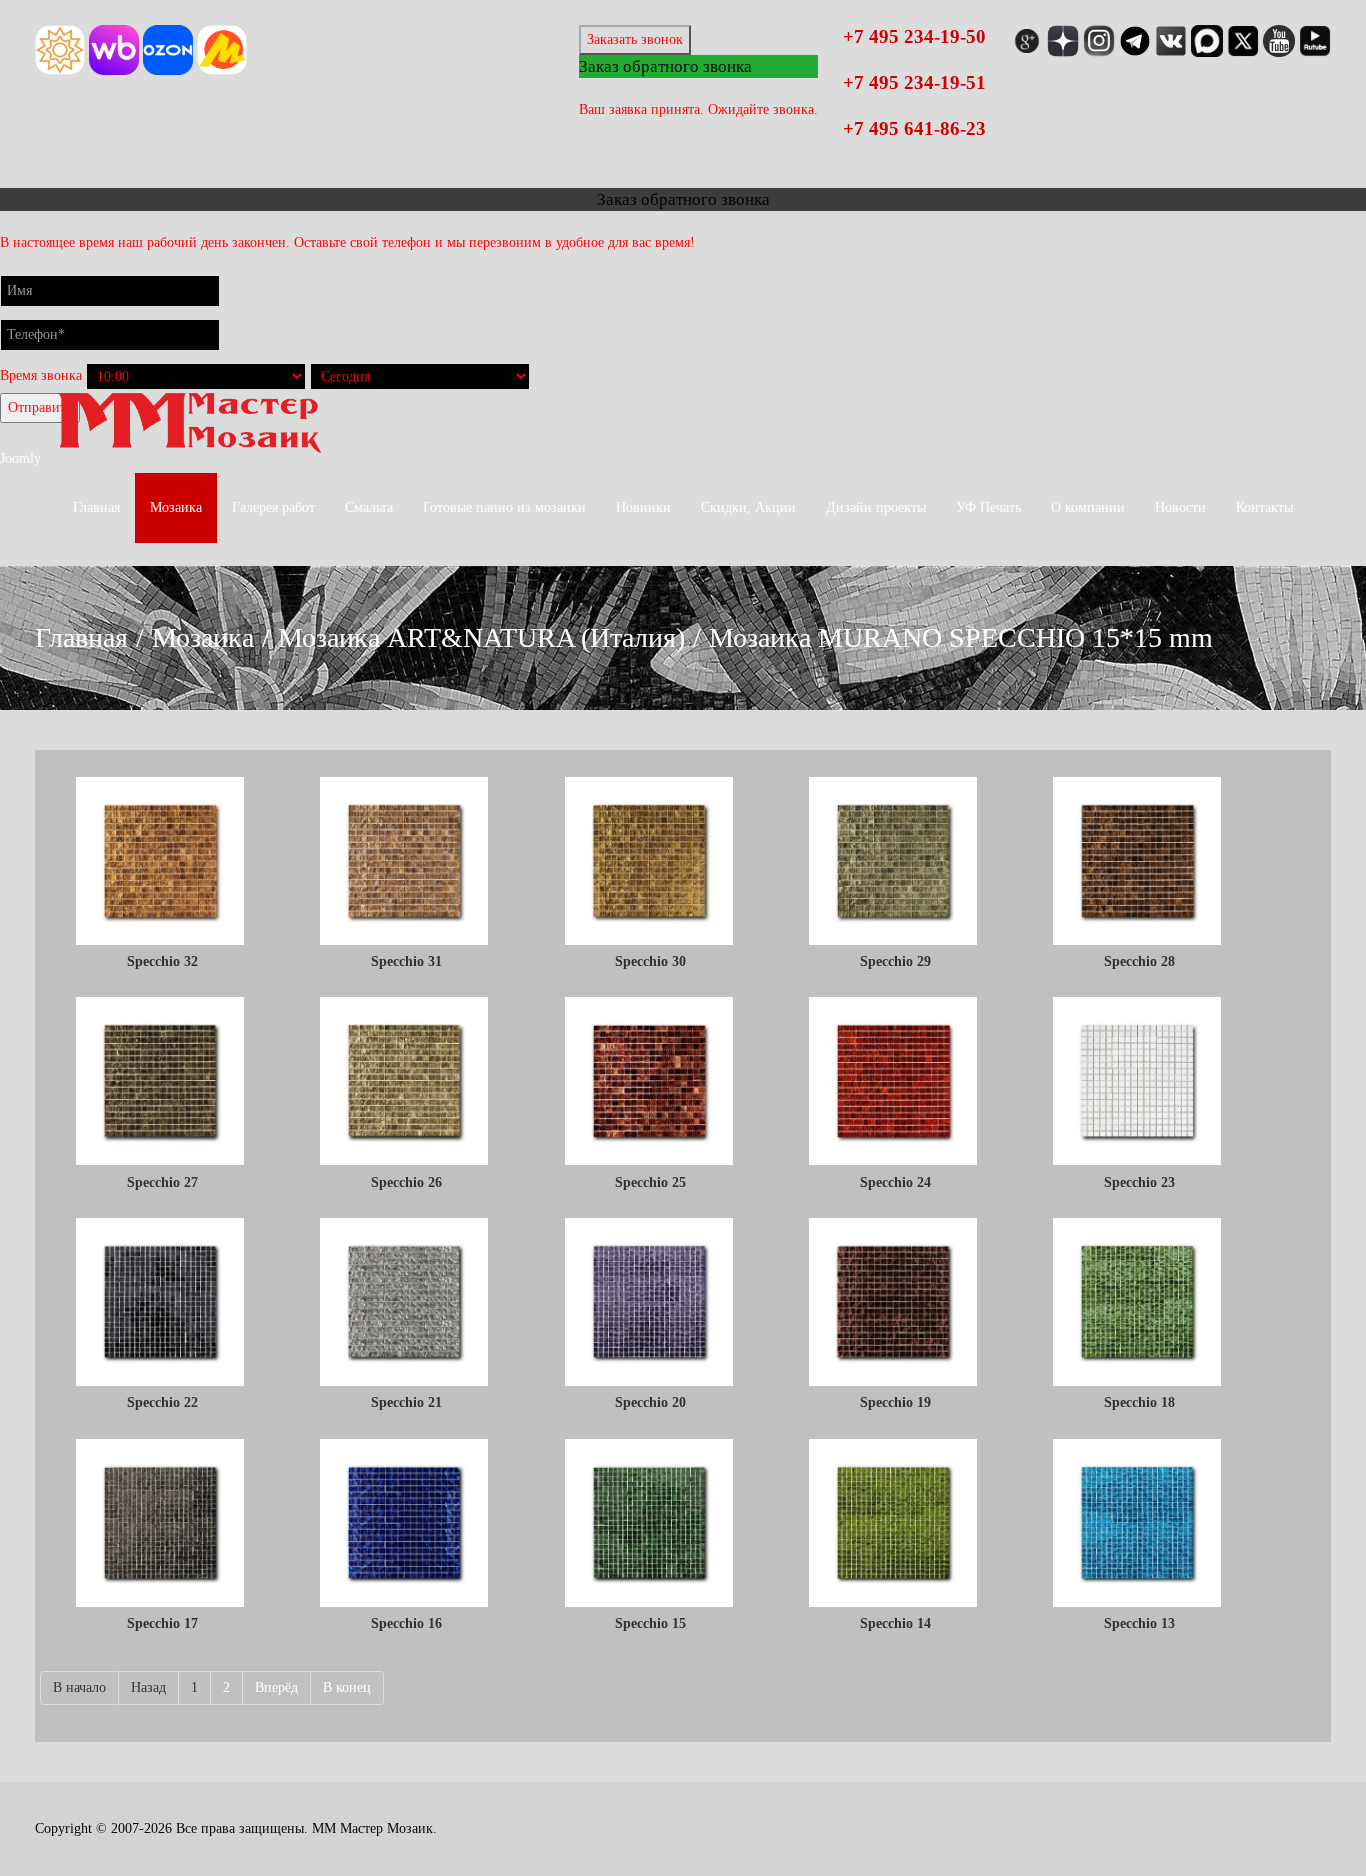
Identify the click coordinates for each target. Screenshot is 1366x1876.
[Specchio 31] (406, 863)
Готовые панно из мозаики (504, 507)
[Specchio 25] (651, 1083)
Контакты (1264, 507)
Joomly (20, 458)
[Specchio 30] (651, 863)
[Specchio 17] (162, 1525)
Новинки (643, 507)
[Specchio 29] (895, 863)
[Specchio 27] (162, 1083)
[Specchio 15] (651, 1525)
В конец (347, 1687)
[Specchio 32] (162, 863)
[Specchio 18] (1139, 1304)
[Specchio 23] (1139, 1083)
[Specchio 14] (895, 1525)
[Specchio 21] (406, 1304)
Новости (1180, 507)
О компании (1088, 507)
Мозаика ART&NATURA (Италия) (481, 638)
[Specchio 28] (1139, 863)
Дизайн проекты (876, 507)
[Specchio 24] (895, 1083)
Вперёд (276, 1687)
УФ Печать (988, 507)
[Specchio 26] (406, 1083)
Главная (96, 507)
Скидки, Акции (748, 507)
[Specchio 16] (406, 1525)
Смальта (369, 507)
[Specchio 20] (651, 1304)
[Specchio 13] (1139, 1525)
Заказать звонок (635, 39)
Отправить (40, 407)
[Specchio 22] (162, 1304)
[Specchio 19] (895, 1304)
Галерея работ (273, 507)
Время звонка (41, 375)
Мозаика (176, 507)
